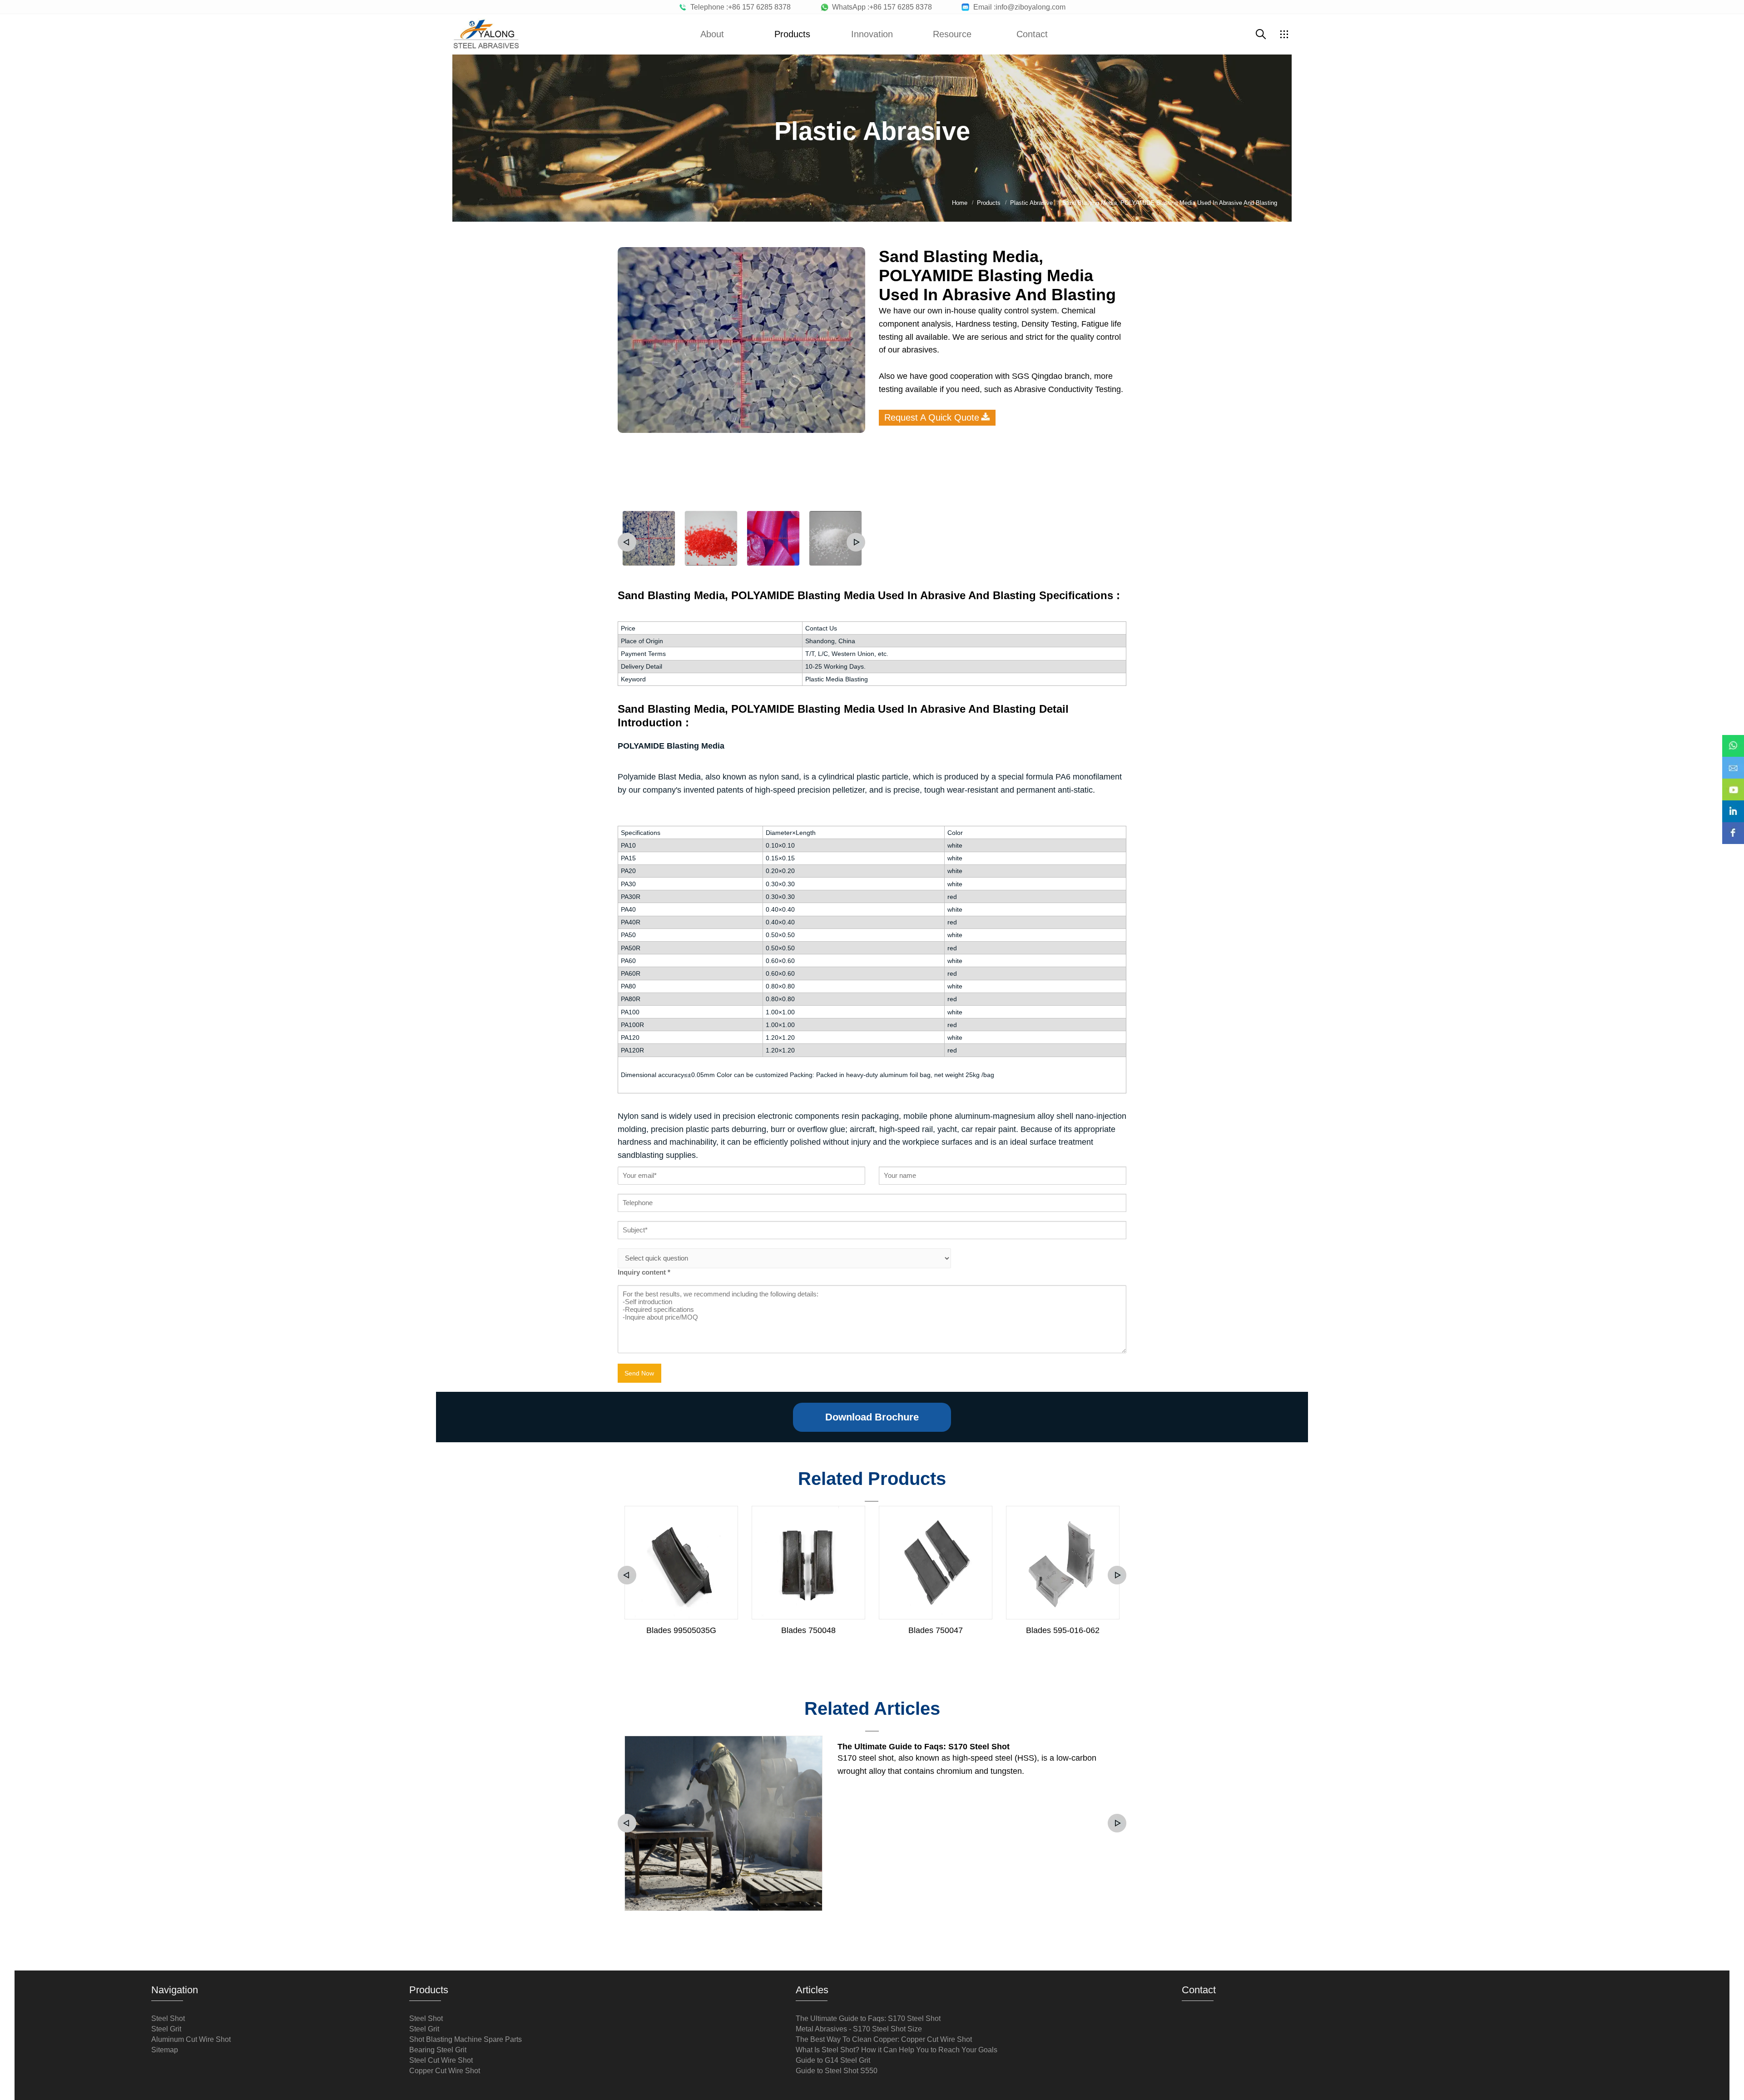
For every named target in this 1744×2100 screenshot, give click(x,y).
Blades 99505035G (681, 1630)
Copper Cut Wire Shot (445, 2071)
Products (792, 34)
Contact (1032, 34)
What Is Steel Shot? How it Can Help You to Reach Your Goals (897, 2050)
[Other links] (1284, 34)
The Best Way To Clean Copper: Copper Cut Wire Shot (884, 2039)
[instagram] (1733, 805)
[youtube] (1733, 783)
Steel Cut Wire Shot (441, 2060)
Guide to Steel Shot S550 (837, 2071)
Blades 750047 (936, 1630)
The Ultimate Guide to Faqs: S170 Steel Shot (924, 1747)
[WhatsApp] (1733, 740)
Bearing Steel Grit (438, 2050)
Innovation (872, 34)
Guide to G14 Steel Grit (833, 2060)
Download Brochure (872, 1417)
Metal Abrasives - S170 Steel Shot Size (859, 2029)
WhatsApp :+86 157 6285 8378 (880, 7)
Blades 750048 (808, 1630)
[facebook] (1733, 827)
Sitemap (165, 2050)
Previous (627, 542)
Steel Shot (168, 2018)
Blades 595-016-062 (1063, 1630)
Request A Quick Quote (932, 417)
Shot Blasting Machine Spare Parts (466, 2039)
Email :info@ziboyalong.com (1018, 7)
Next (856, 542)
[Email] (1733, 761)
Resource (952, 34)
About (712, 34)
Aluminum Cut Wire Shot (191, 2039)
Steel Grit (166, 2029)
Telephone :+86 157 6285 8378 (739, 7)
